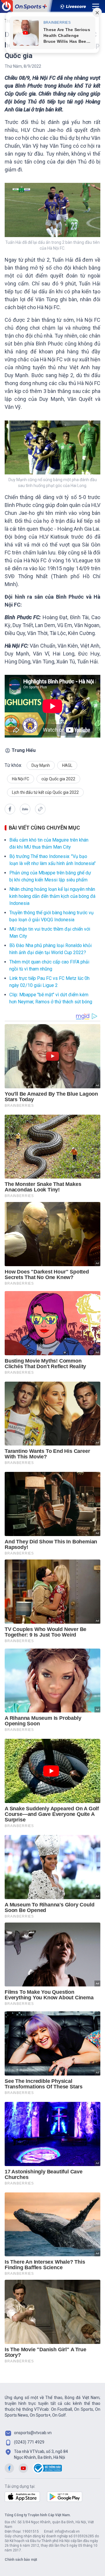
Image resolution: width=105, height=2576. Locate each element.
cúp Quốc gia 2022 (58, 779)
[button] (10, 809)
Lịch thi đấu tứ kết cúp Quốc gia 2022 (45, 792)
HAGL (67, 765)
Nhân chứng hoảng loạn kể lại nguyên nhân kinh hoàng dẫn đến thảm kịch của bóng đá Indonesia (52, 896)
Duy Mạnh (41, 765)
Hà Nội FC (21, 779)
